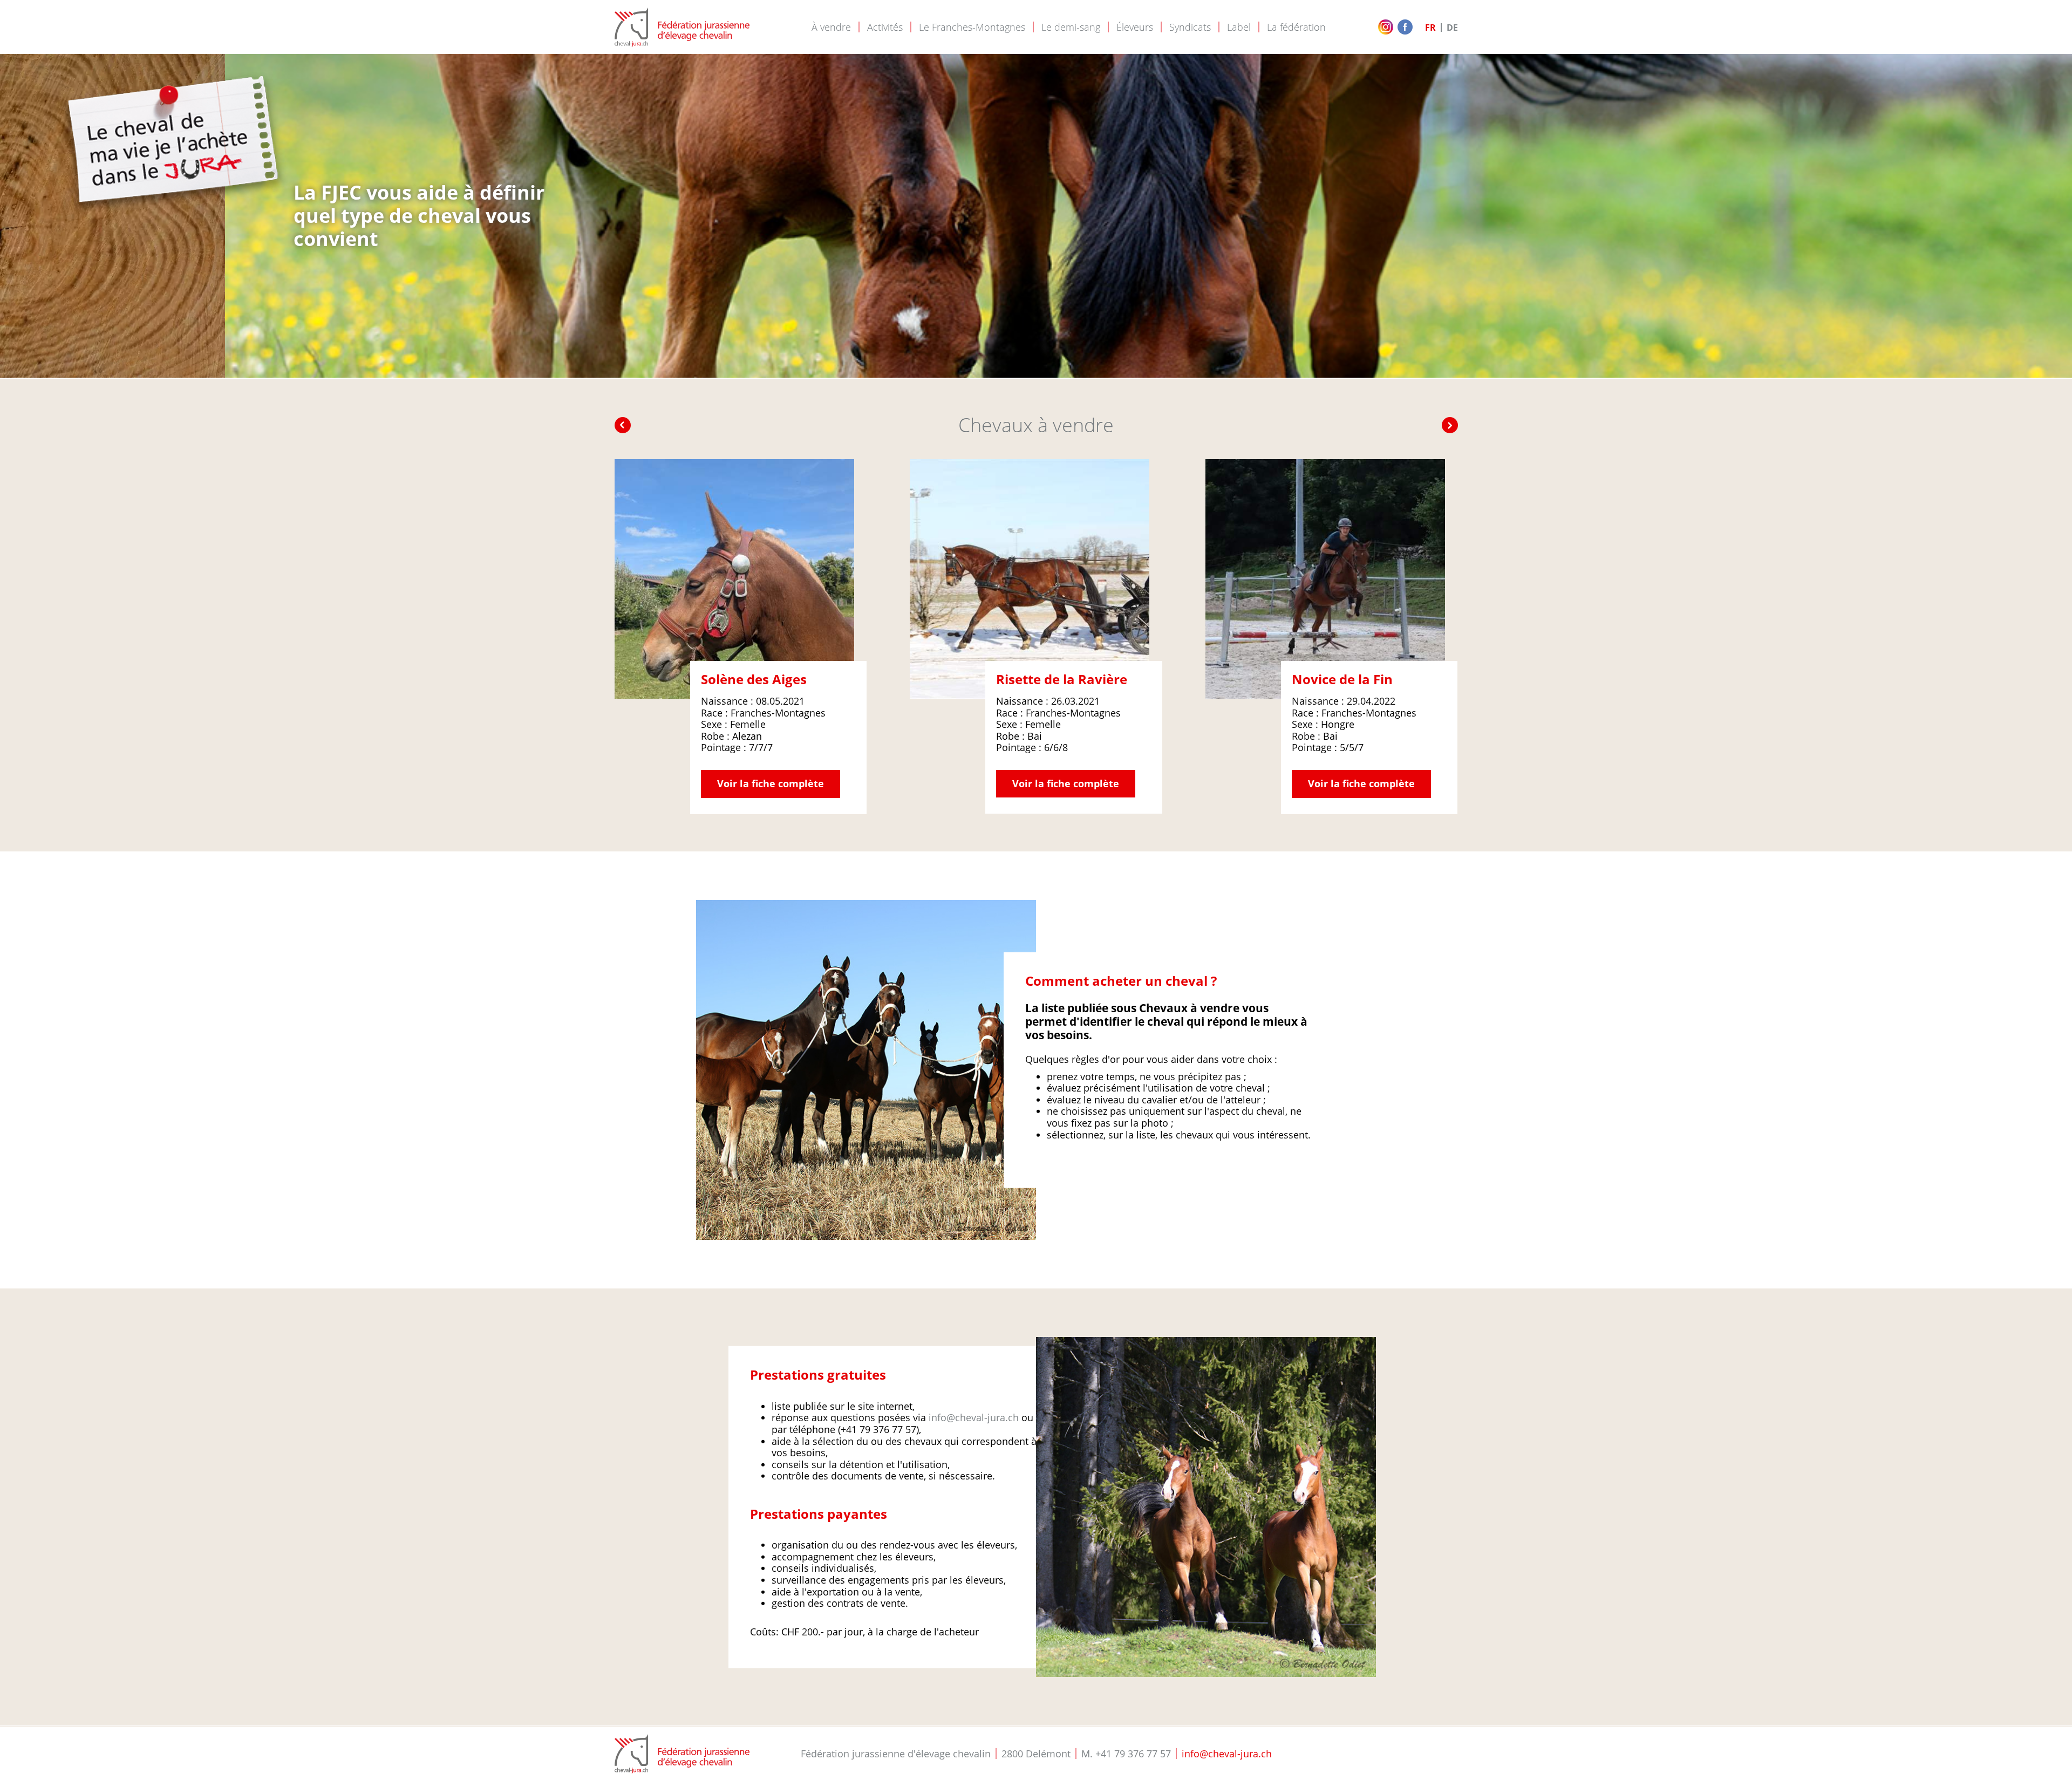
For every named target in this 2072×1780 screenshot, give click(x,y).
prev (623, 425)
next (1450, 425)
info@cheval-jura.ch (974, 1417)
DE (1452, 28)
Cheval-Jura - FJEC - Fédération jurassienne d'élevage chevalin (682, 27)
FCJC (682, 1754)
